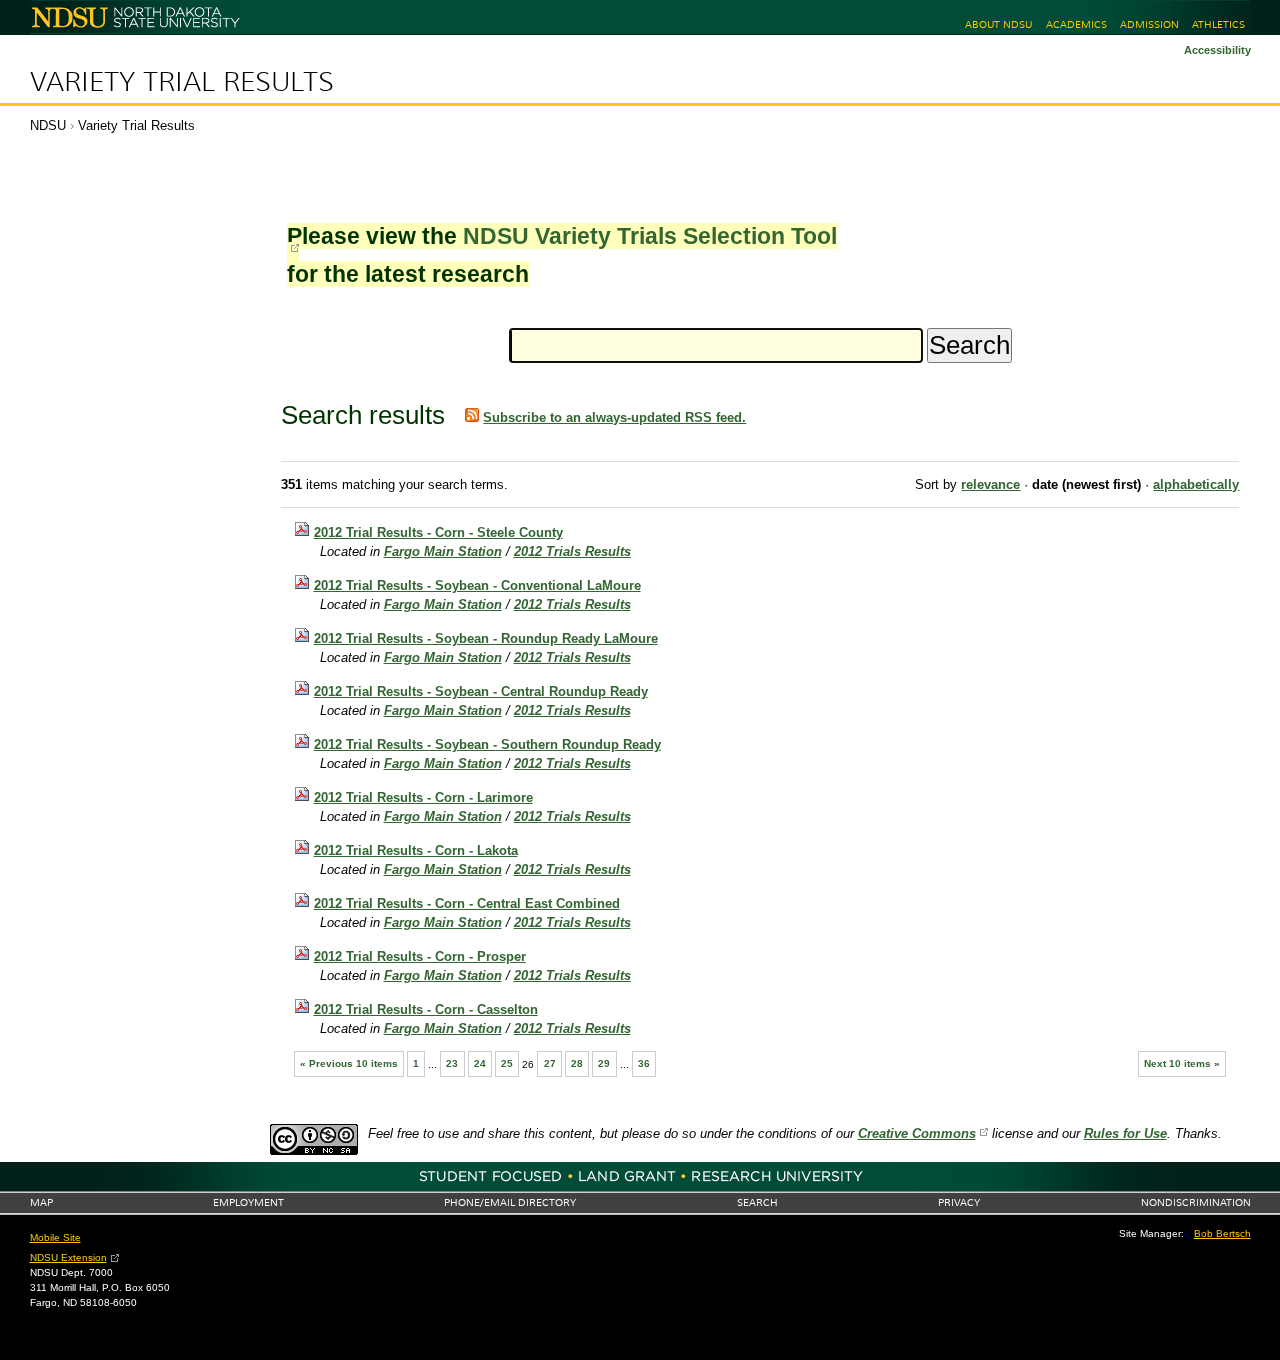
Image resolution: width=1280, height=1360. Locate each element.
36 (644, 1063)
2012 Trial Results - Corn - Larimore (423, 797)
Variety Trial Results (182, 82)
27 (550, 1063)
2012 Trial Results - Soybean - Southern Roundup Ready (487, 744)
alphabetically (1196, 484)
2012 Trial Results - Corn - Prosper (420, 956)
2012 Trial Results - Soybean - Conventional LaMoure (477, 585)
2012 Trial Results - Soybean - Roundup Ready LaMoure (486, 638)
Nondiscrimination (1196, 1202)
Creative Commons (917, 1133)
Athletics (1218, 24)
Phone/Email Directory (510, 1202)
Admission (1149, 24)
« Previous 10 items (349, 1063)
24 (480, 1063)
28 (577, 1063)
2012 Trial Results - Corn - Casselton (426, 1009)
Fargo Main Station (443, 551)
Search (757, 1202)
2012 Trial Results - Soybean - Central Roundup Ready (481, 691)
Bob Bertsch (1222, 1233)
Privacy (959, 1202)
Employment (248, 1202)
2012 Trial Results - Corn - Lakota (416, 850)
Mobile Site (55, 1237)
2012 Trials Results (572, 551)
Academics (1076, 24)
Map (41, 1202)
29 (604, 1063)
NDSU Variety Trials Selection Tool (650, 236)
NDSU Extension (68, 1257)
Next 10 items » (1182, 1063)
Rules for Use (1125, 1133)
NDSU (48, 125)
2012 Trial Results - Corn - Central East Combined (467, 903)
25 (507, 1063)
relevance (990, 484)
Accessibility (1217, 50)
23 (452, 1063)
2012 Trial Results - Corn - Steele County (438, 532)
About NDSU (998, 24)
